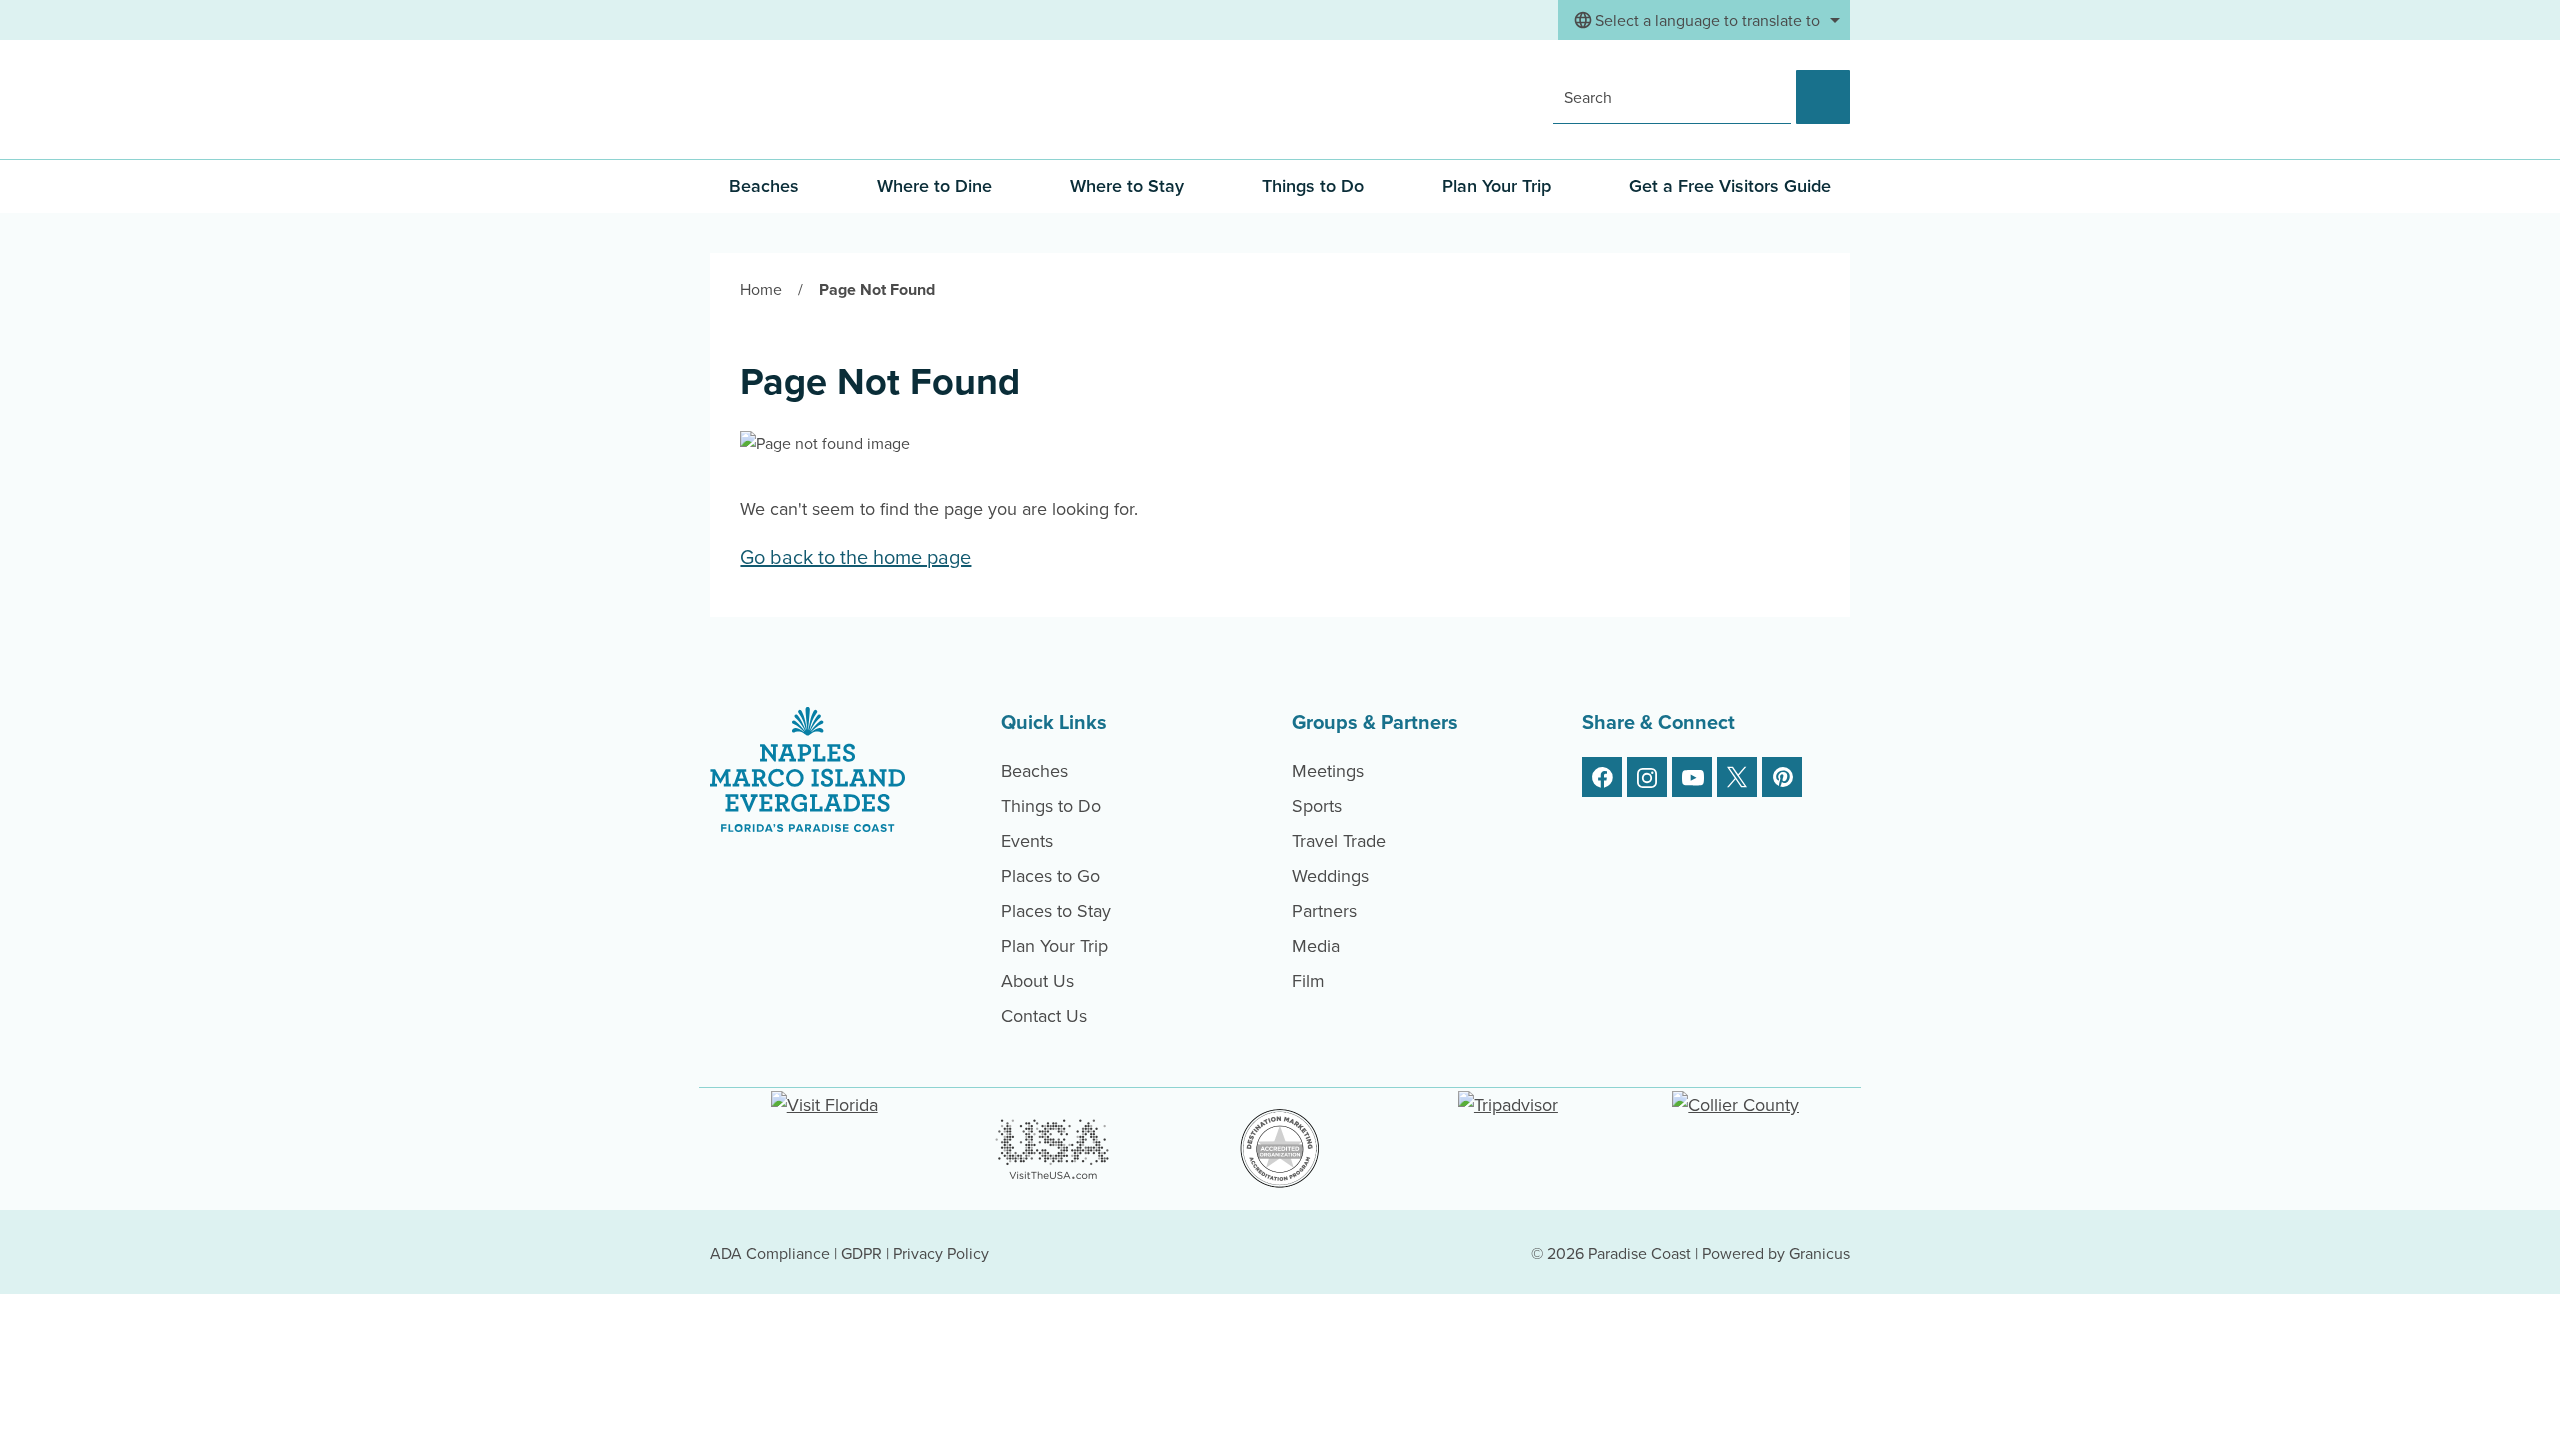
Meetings (1328, 770)
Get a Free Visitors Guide (1730, 185)
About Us (1037, 980)
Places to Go (1050, 875)
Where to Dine (934, 185)
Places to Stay (1056, 910)
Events (1027, 840)
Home (761, 289)
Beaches (1034, 770)
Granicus (1819, 1253)
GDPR (861, 1253)
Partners (1324, 910)
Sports (1317, 805)
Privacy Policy (941, 1253)
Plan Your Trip (1496, 185)
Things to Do (1313, 185)
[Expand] (834, 185)
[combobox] (1704, 20)
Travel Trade (1339, 840)
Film (1308, 980)
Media (1316, 945)
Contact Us (1044, 1015)
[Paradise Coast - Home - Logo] (836, 99)
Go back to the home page (855, 556)
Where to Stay (1127, 185)
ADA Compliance (770, 1253)
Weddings (1330, 875)
